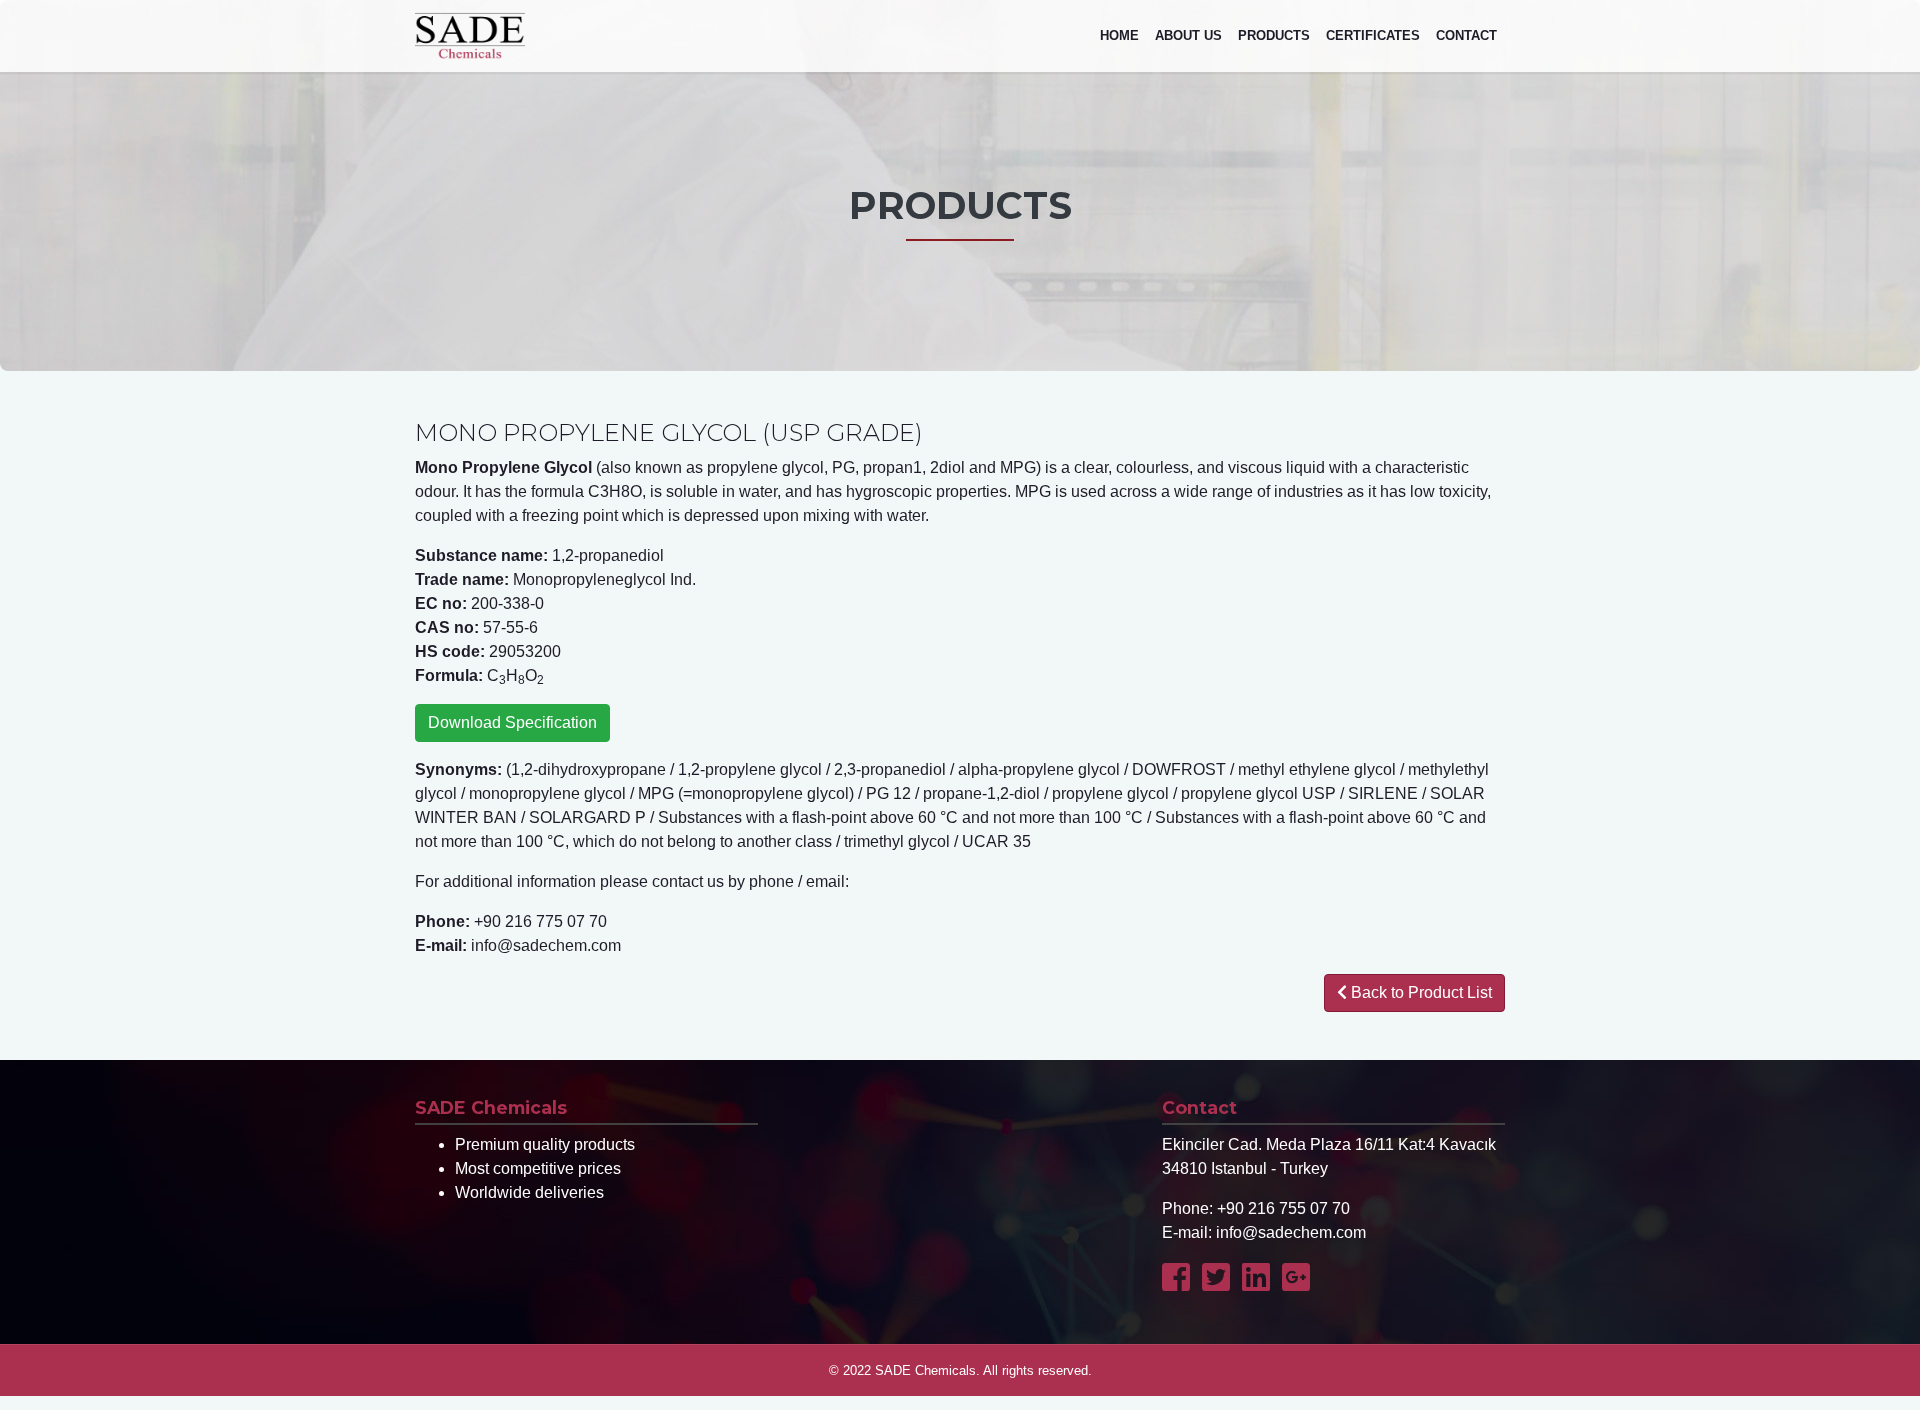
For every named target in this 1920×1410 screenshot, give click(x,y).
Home (1119, 35)
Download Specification (512, 722)
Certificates (1373, 35)
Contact (1466, 35)
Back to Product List (1419, 992)
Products (1274, 35)
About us (1188, 35)
